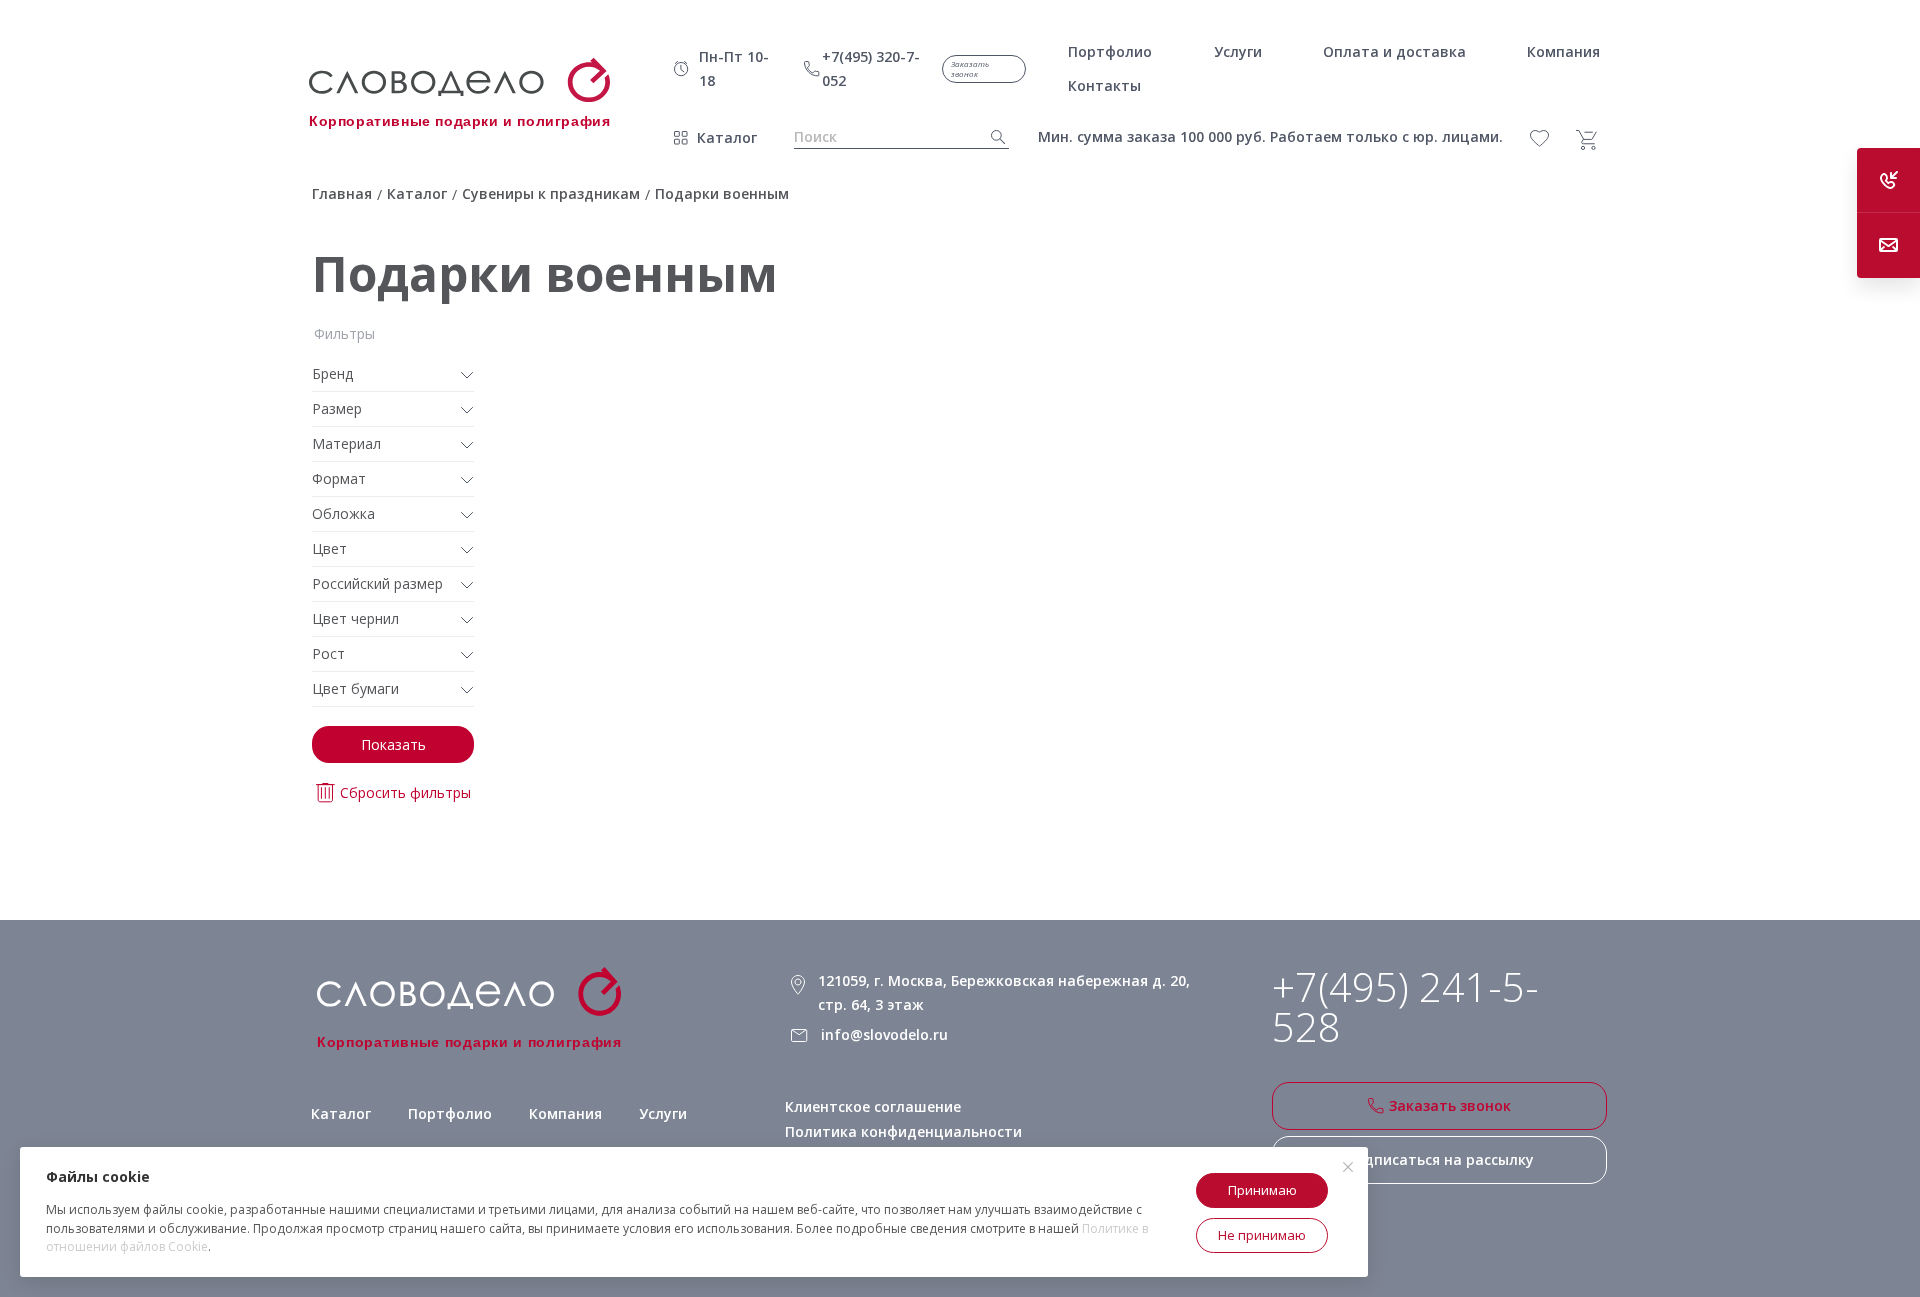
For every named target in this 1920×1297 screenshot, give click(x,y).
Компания (565, 1113)
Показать (393, 744)
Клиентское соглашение (873, 1106)
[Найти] (992, 137)
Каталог (727, 137)
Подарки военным (545, 273)
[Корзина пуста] (1594, 140)
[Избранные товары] (1550, 138)
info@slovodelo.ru (884, 1034)
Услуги (663, 1113)
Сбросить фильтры (405, 792)
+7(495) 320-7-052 (871, 68)
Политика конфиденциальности (903, 1131)
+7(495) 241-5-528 (1405, 1007)
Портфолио (450, 1113)
